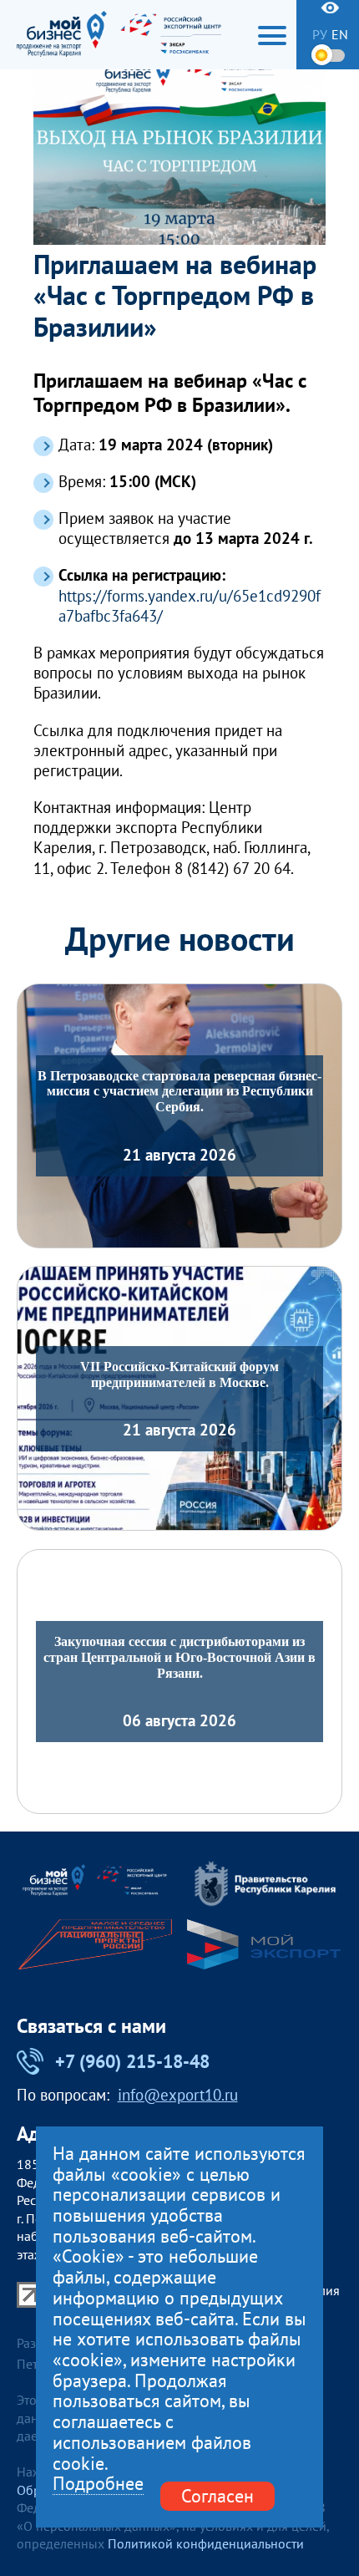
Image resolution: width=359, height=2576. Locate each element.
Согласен (217, 2496)
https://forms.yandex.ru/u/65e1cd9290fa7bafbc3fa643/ (190, 606)
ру (320, 34)
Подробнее (98, 2484)
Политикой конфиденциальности (206, 2543)
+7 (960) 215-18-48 (132, 2061)
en (340, 34)
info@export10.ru (178, 2096)
